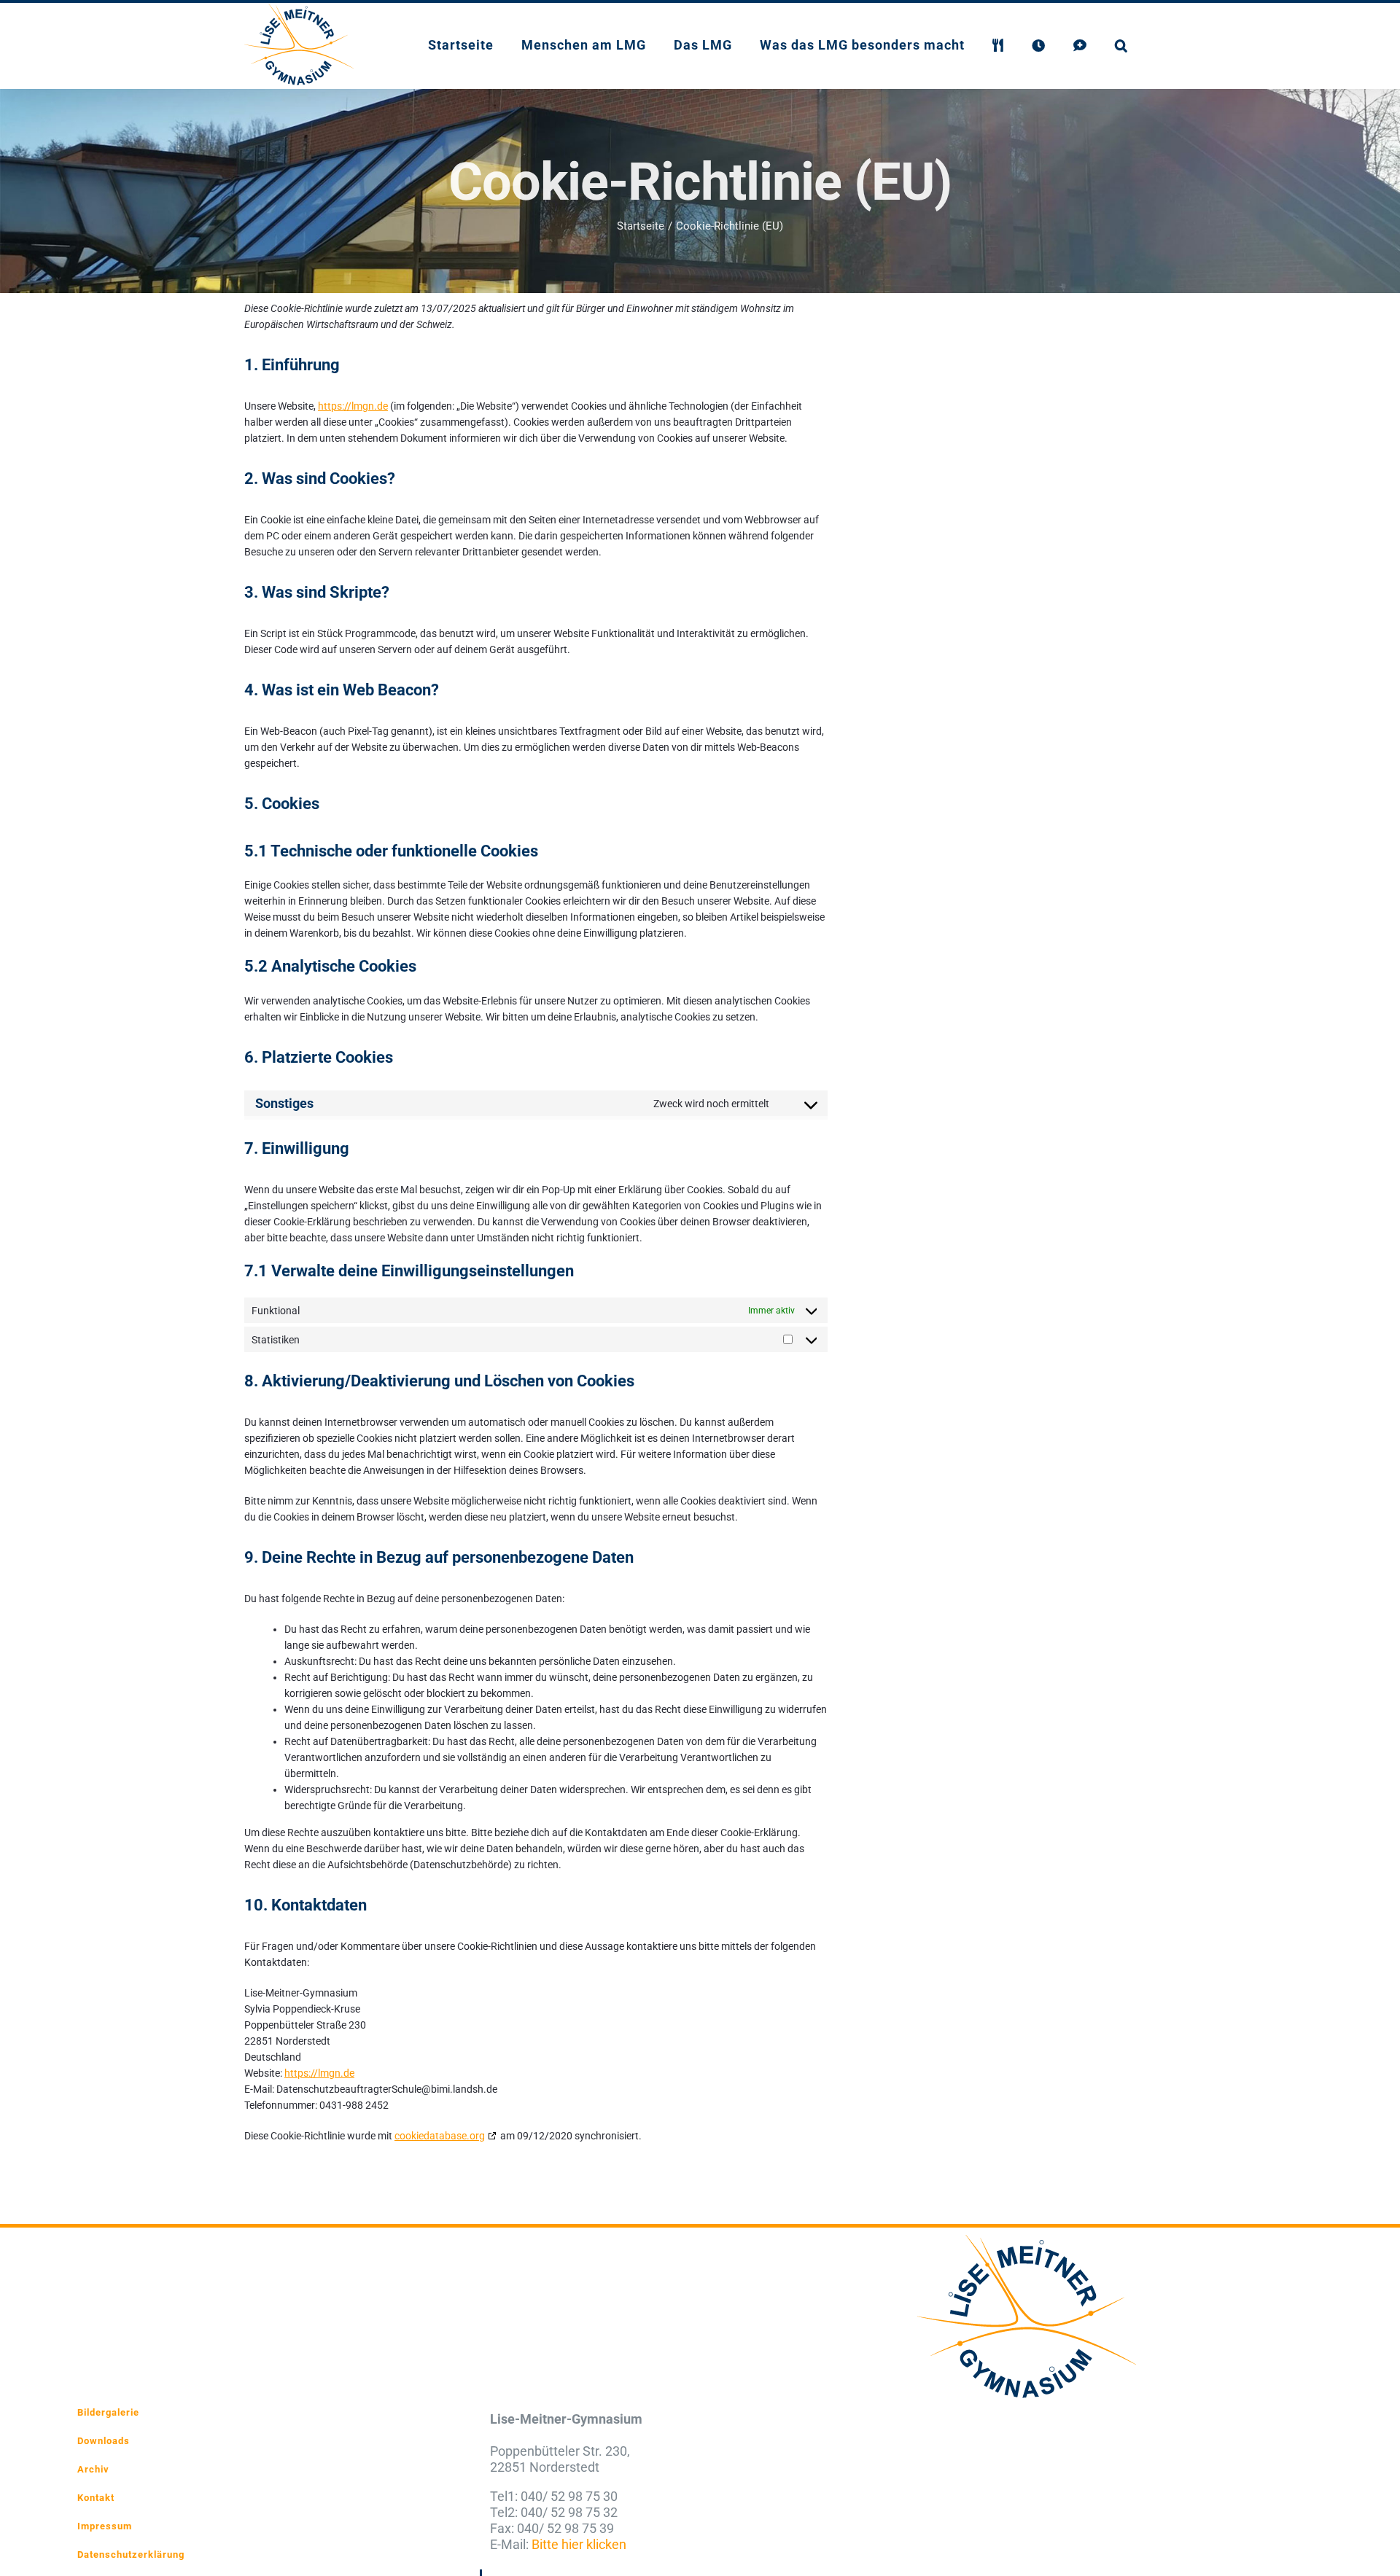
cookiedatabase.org (440, 2136)
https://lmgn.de (353, 406)
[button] (1121, 44)
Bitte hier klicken (579, 2544)
